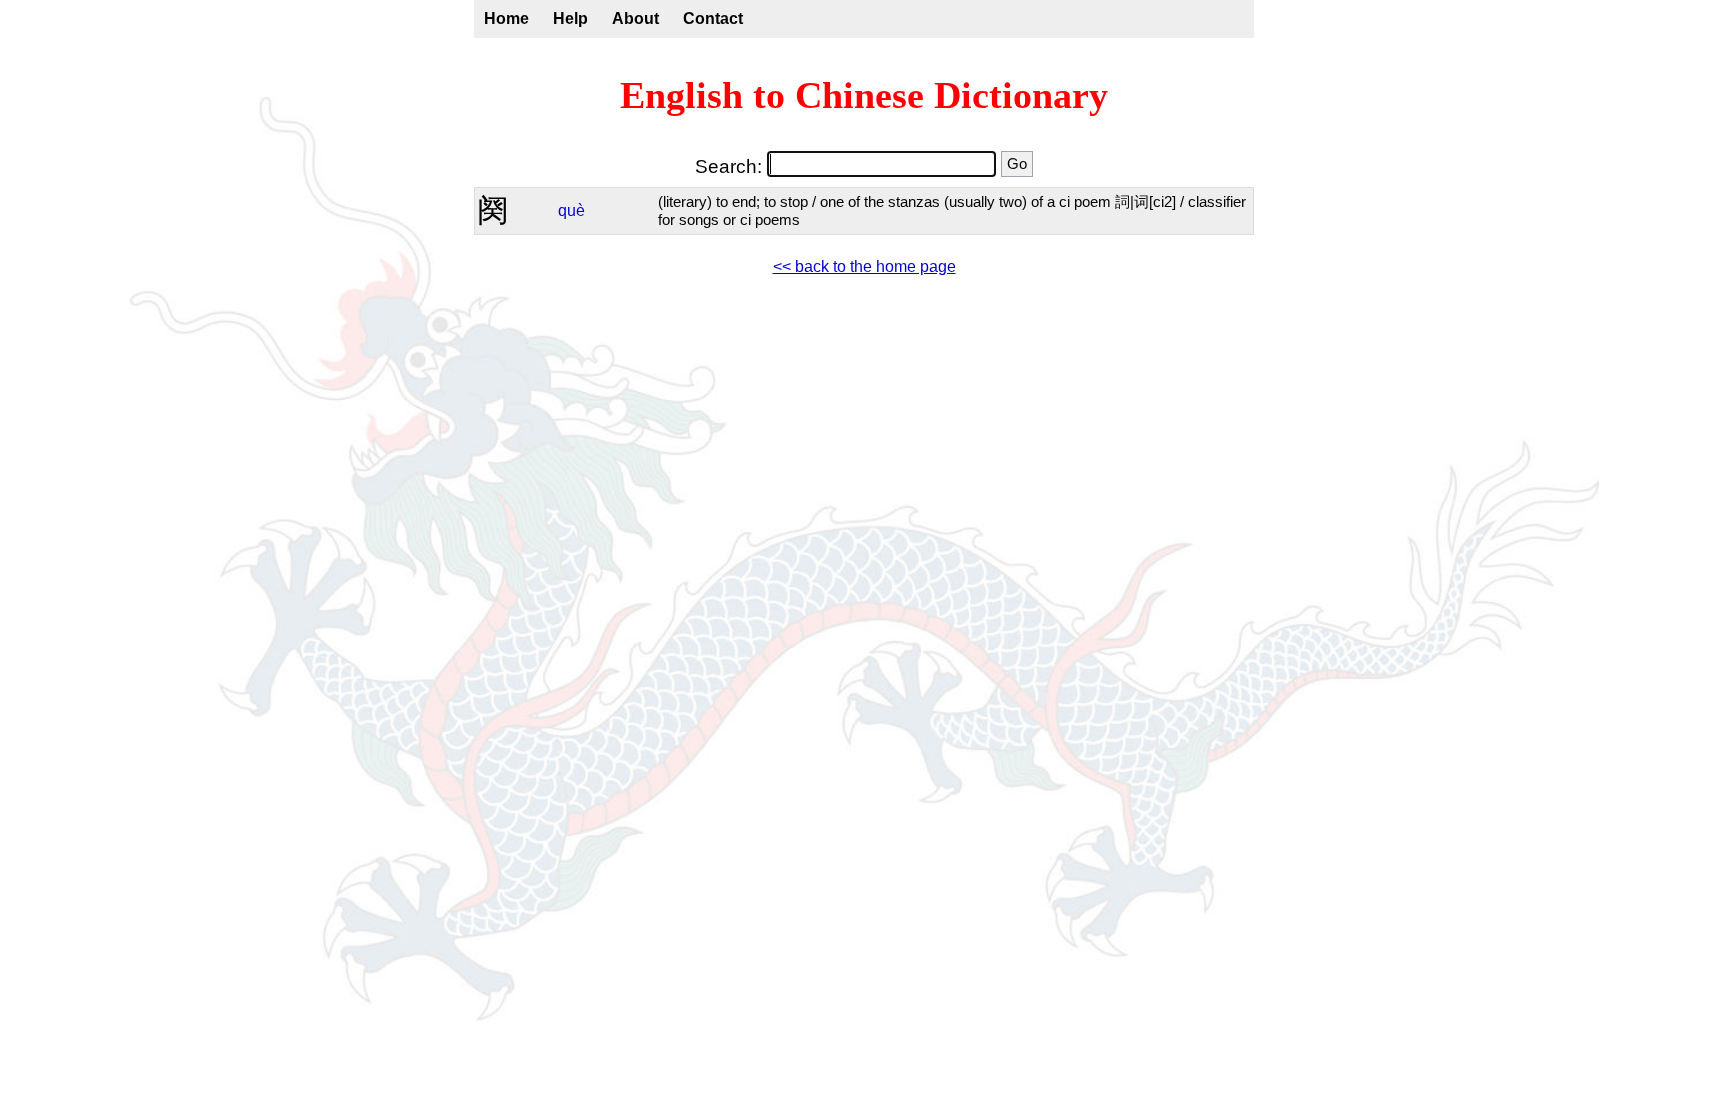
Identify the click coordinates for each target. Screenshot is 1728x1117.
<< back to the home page (864, 266)
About (635, 18)
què (571, 210)
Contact (713, 18)
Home (506, 18)
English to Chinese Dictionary (864, 95)
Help (570, 18)
